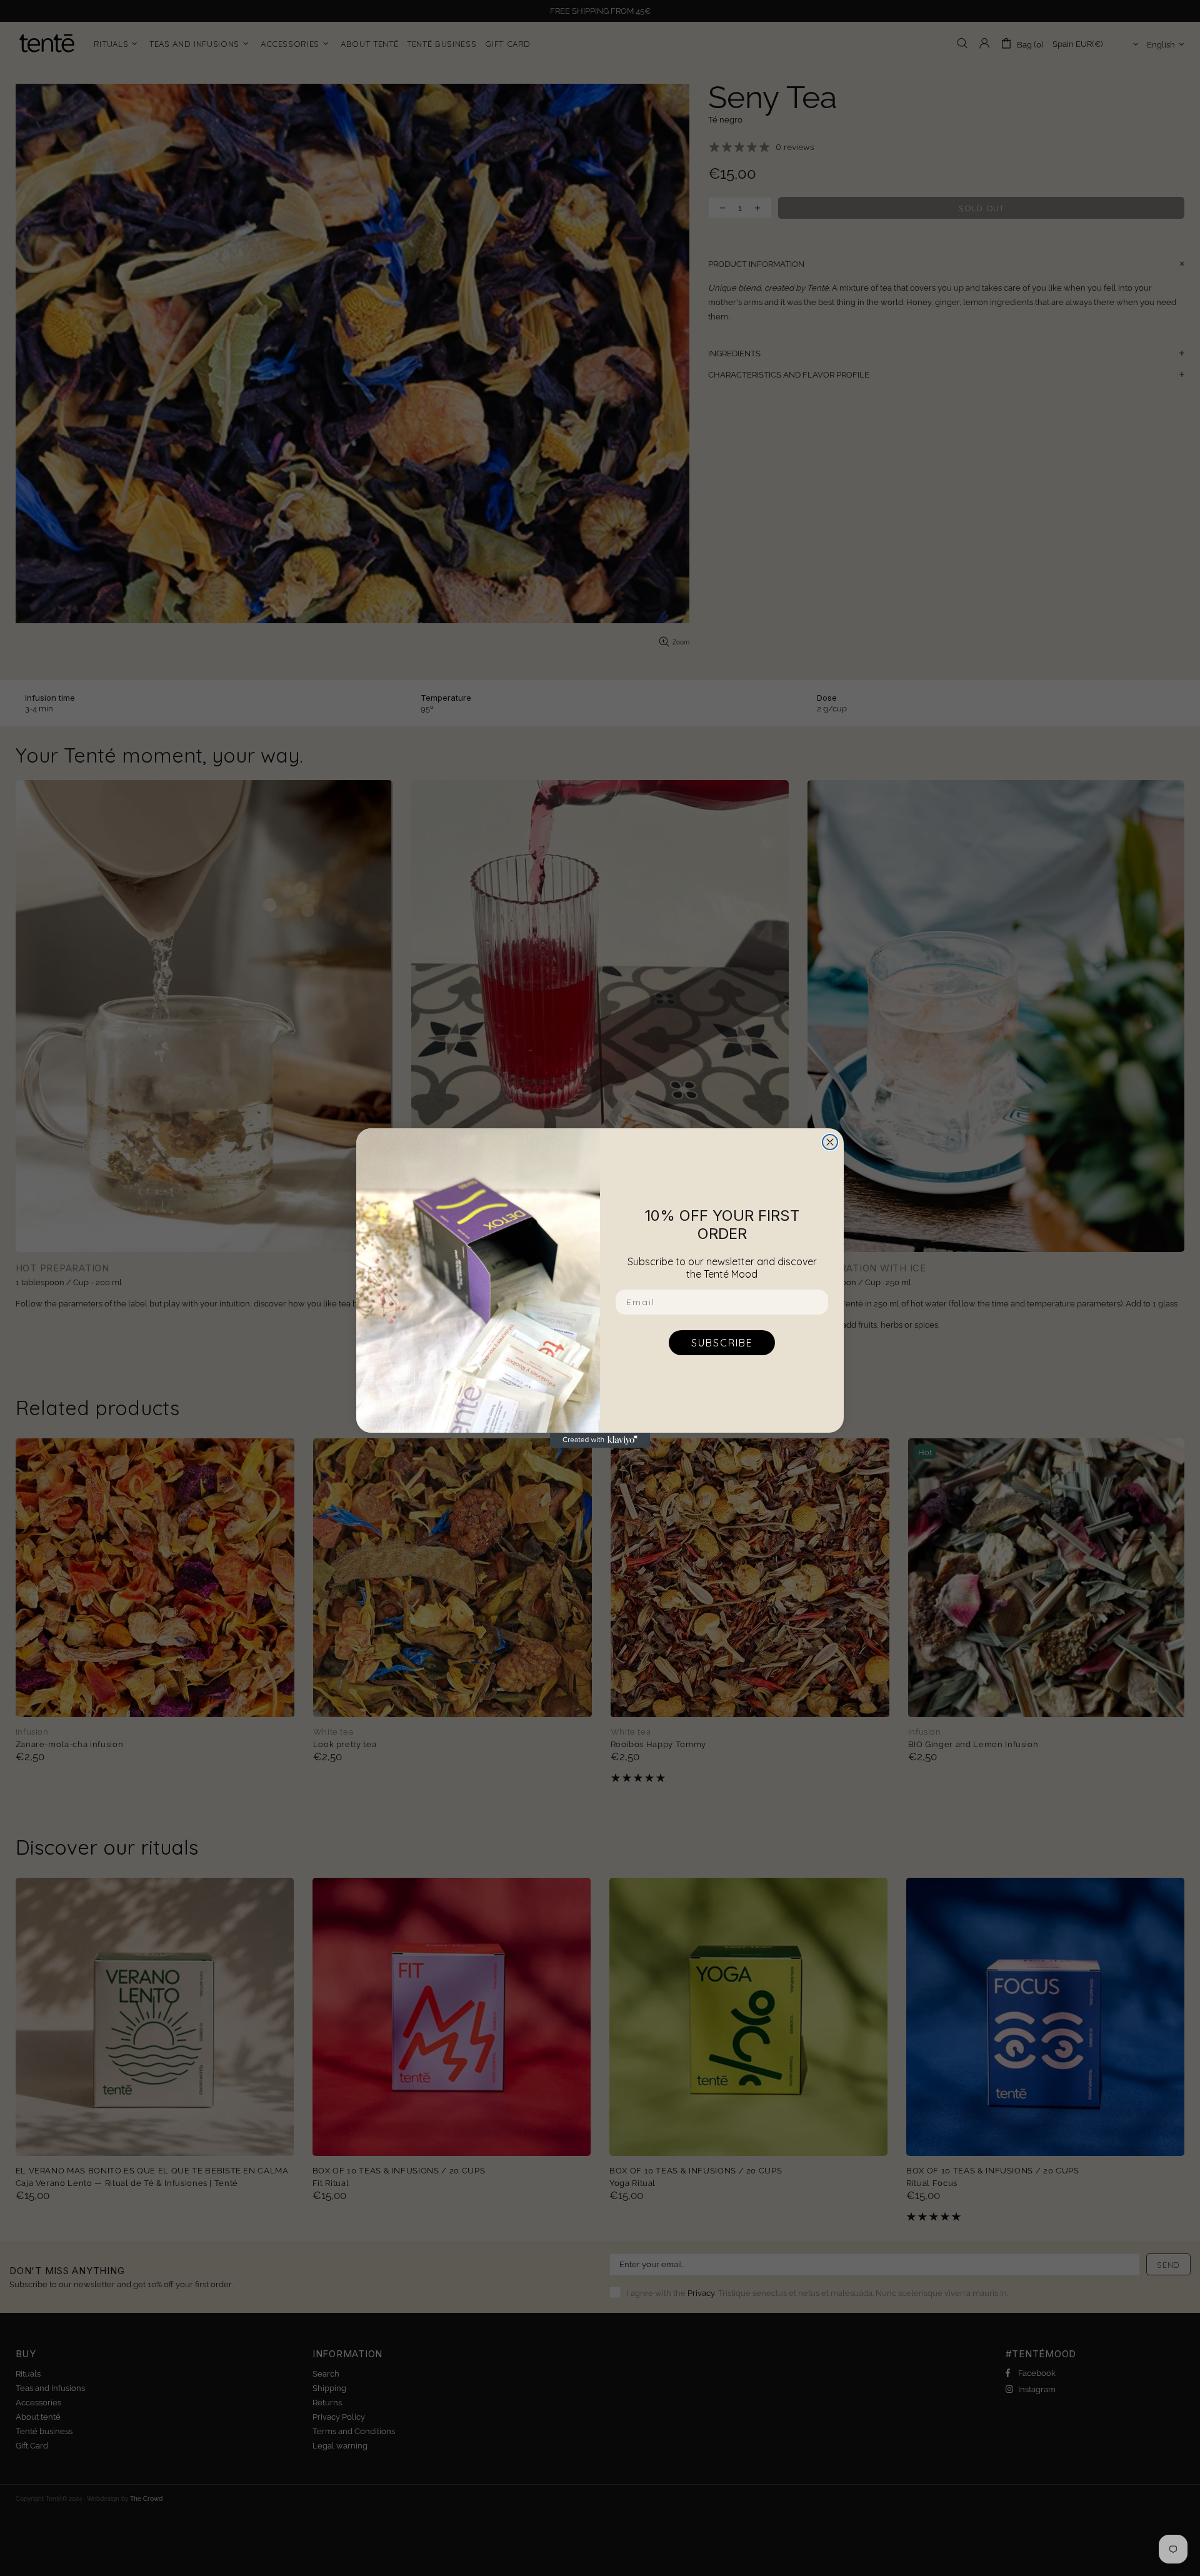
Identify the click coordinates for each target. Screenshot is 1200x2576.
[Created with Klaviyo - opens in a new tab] (600, 1440)
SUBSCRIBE (722, 1343)
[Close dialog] (830, 1142)
